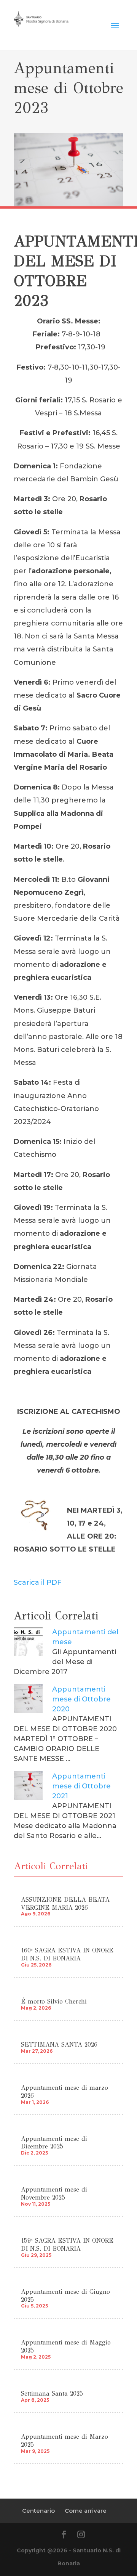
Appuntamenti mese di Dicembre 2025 (54, 2143)
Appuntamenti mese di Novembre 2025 (54, 2193)
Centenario (38, 2511)
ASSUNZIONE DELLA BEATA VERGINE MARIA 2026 (65, 1904)
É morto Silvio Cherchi (54, 2001)
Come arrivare (86, 2511)
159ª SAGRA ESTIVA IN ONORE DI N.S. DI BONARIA (67, 2245)
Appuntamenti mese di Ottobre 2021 (81, 1786)
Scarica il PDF (38, 1582)
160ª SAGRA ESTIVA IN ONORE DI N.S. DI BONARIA (67, 1954)
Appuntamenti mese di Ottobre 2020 (81, 1699)
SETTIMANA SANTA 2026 (59, 2045)
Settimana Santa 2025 (52, 2393)
